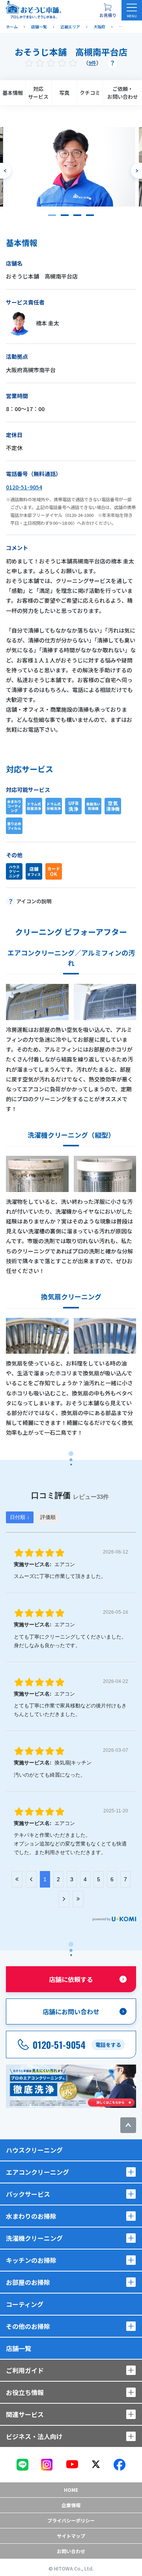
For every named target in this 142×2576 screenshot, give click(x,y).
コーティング (25, 2304)
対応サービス (38, 93)
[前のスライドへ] (6, 171)
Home (71, 2490)
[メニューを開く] (132, 10)
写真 (64, 93)
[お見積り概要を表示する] (108, 10)
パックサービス (28, 2194)
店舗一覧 (19, 2348)
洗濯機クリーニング (34, 2238)
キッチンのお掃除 (31, 2260)
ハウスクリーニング (34, 2150)
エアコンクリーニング (37, 2172)
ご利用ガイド (25, 2370)
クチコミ (90, 93)
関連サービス (25, 2414)
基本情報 (13, 93)
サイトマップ (71, 2536)
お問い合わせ (71, 2551)
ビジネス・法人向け (34, 2436)
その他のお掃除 (28, 2326)
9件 (92, 63)
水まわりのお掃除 (31, 2216)
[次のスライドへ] (136, 171)
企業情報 (71, 2505)
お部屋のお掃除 (28, 2282)
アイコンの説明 (34, 901)
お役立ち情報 (25, 2392)
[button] (52, 215)
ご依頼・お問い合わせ (123, 93)
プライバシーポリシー (71, 2520)
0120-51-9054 (24, 487)
